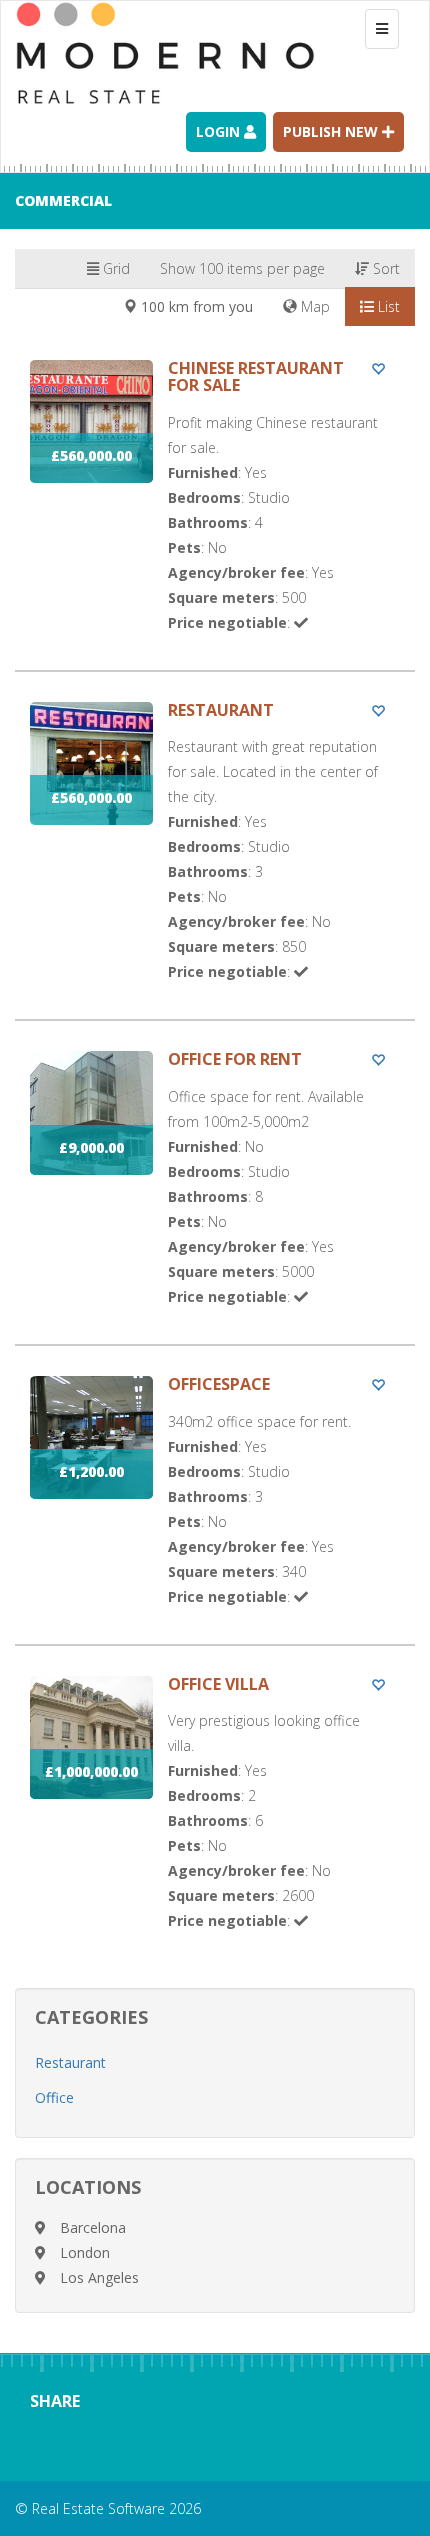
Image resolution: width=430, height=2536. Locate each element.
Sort (384, 268)
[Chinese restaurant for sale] (215, 515)
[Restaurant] (215, 861)
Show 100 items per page (242, 268)
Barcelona (93, 2227)
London (85, 2252)
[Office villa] (215, 1822)
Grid (114, 268)
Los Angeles (99, 2277)
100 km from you (195, 306)
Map (313, 306)
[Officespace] (215, 1510)
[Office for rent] (215, 1197)
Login (220, 131)
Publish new (332, 131)
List (387, 306)
